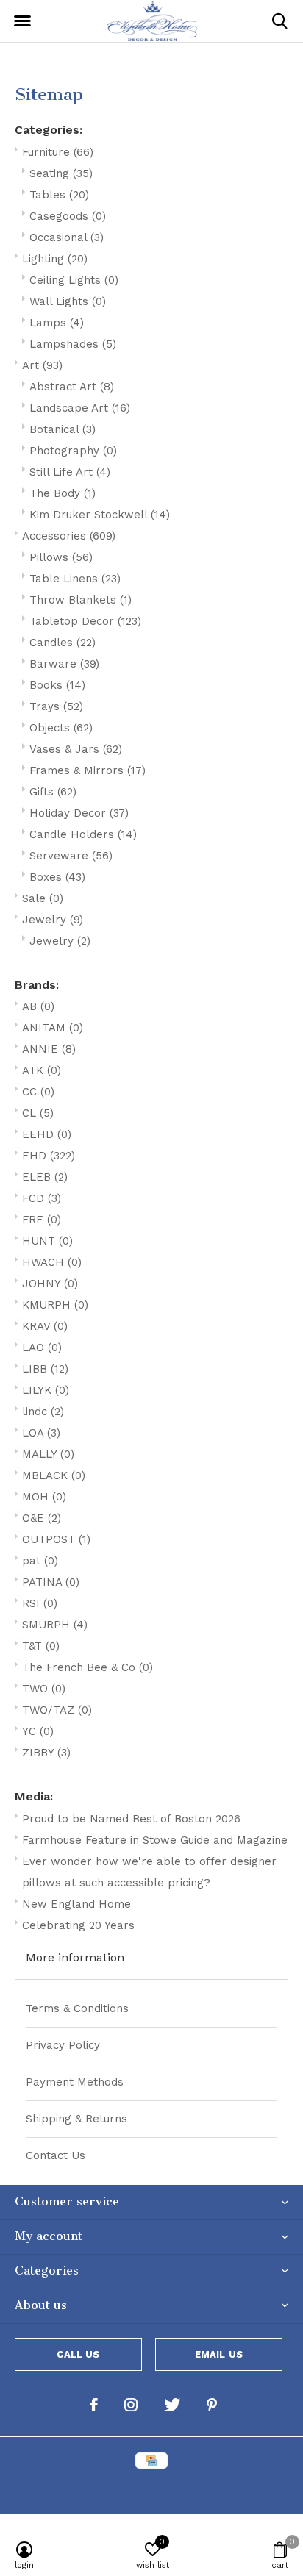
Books (57, 685)
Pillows (61, 557)
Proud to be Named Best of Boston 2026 (131, 1819)
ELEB (45, 1177)
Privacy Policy (63, 2045)
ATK (42, 1070)
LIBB (45, 1369)
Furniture (58, 152)
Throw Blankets (81, 600)
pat (40, 1561)
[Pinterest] (212, 2405)
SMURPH (55, 1625)
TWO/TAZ (57, 1710)
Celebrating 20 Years (78, 1925)
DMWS (224, 2490)
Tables (59, 195)
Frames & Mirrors (88, 770)
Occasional (67, 237)
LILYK (46, 1390)
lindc (43, 1412)
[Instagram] (131, 2405)
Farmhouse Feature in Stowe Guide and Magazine (155, 1840)
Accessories (69, 536)
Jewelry (53, 920)
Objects (61, 728)
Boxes (57, 877)
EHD (49, 1156)
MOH (44, 1497)
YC (38, 1731)
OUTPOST (56, 1539)
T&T (41, 1646)
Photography (73, 451)
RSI (40, 1603)
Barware (64, 664)
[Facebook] (94, 2405)
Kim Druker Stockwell (100, 515)
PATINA (51, 1582)
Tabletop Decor (85, 621)
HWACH (52, 1262)
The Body (63, 493)
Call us (78, 2354)
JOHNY (50, 1284)
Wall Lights (68, 301)
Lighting (55, 259)
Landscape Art (80, 408)
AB (38, 1006)
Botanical (63, 429)
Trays (56, 706)
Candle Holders (83, 834)
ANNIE (49, 1049)
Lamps (57, 323)
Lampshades (73, 344)
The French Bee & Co (88, 1667)
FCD (42, 1198)
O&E (42, 1518)
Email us (219, 2354)
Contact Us (56, 2155)
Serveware (71, 856)
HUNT (47, 1241)
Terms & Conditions (77, 2008)
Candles (63, 643)
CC (38, 1092)
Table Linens (75, 579)
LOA (41, 1433)
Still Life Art (70, 472)
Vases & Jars (76, 749)
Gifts (53, 792)
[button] (22, 21)
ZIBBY (46, 1753)
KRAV (45, 1326)
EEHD (47, 1134)
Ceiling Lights (74, 280)
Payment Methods (75, 2082)
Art (42, 365)
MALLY (48, 1454)
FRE (42, 1220)
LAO (42, 1348)
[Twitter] (172, 2405)
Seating (61, 173)
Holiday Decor (79, 813)
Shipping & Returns (76, 2119)
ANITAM (53, 1028)
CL (38, 1113)
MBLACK (54, 1475)
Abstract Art (72, 387)
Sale (43, 898)
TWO (44, 1689)
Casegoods (68, 216)
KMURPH (55, 1305)
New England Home (76, 1904)
